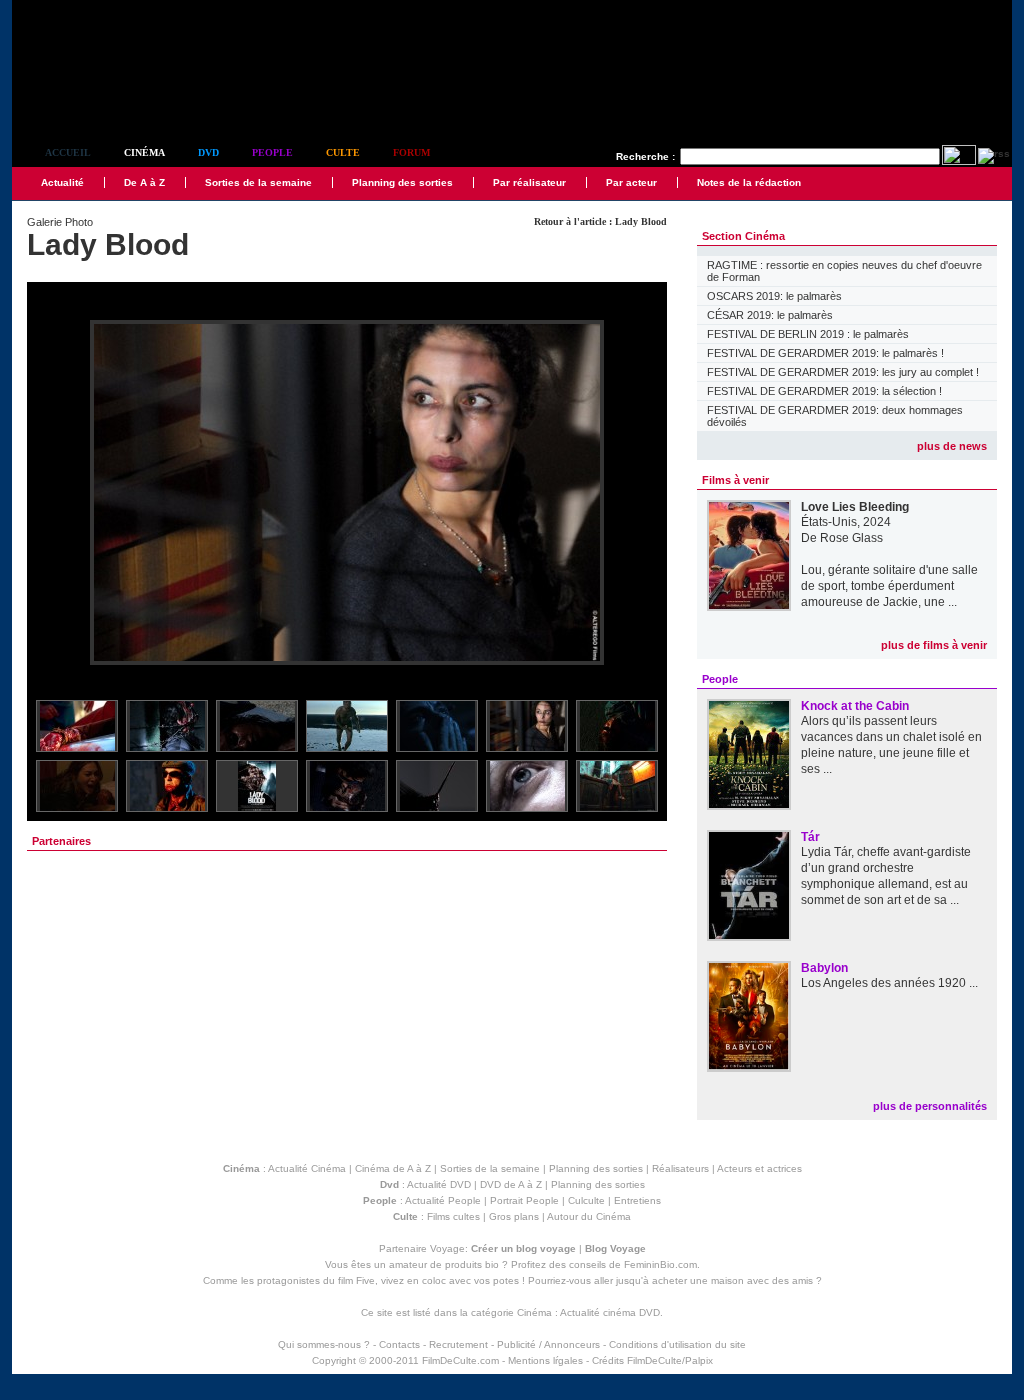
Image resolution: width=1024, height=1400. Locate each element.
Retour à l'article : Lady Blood (600, 221)
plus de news (952, 446)
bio (492, 1264)
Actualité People (443, 1200)
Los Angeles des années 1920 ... (889, 983)
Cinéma (144, 152)
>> (639, 493)
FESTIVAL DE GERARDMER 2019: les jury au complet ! (843, 372)
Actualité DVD (439, 1184)
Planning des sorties (402, 182)
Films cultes (453, 1216)
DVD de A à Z (511, 1184)
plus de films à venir (934, 645)
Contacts (399, 1344)
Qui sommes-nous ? (324, 1344)
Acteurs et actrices (759, 1168)
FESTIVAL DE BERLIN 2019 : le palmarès (808, 334)
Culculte (586, 1200)
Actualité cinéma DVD (610, 1312)
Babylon (824, 968)
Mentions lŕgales (545, 1360)
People (272, 152)
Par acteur (631, 182)
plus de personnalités (930, 1106)
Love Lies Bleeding (855, 507)
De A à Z (144, 182)
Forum (411, 152)
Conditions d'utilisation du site (677, 1344)
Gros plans (514, 1216)
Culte (343, 152)
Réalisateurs (680, 1168)
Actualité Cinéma (307, 1168)
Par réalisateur (529, 182)
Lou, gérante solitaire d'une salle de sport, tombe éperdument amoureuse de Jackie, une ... (889, 586)
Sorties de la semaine (258, 182)
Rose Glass (851, 538)
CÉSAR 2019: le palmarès (770, 315)
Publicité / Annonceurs (548, 1344)
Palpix (699, 1360)
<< (55, 493)
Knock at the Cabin (855, 706)
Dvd (208, 152)
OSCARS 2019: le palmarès (774, 296)
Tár (810, 837)
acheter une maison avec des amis (732, 1280)
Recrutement (458, 1344)
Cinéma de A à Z (393, 1168)
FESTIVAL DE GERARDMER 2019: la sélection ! (824, 391)
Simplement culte (122, 98)
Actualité (62, 182)
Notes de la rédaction (749, 182)
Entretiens (637, 1200)
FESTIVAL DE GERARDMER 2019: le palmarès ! (825, 353)
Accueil (68, 152)
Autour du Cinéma (589, 1216)
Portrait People (524, 1200)
